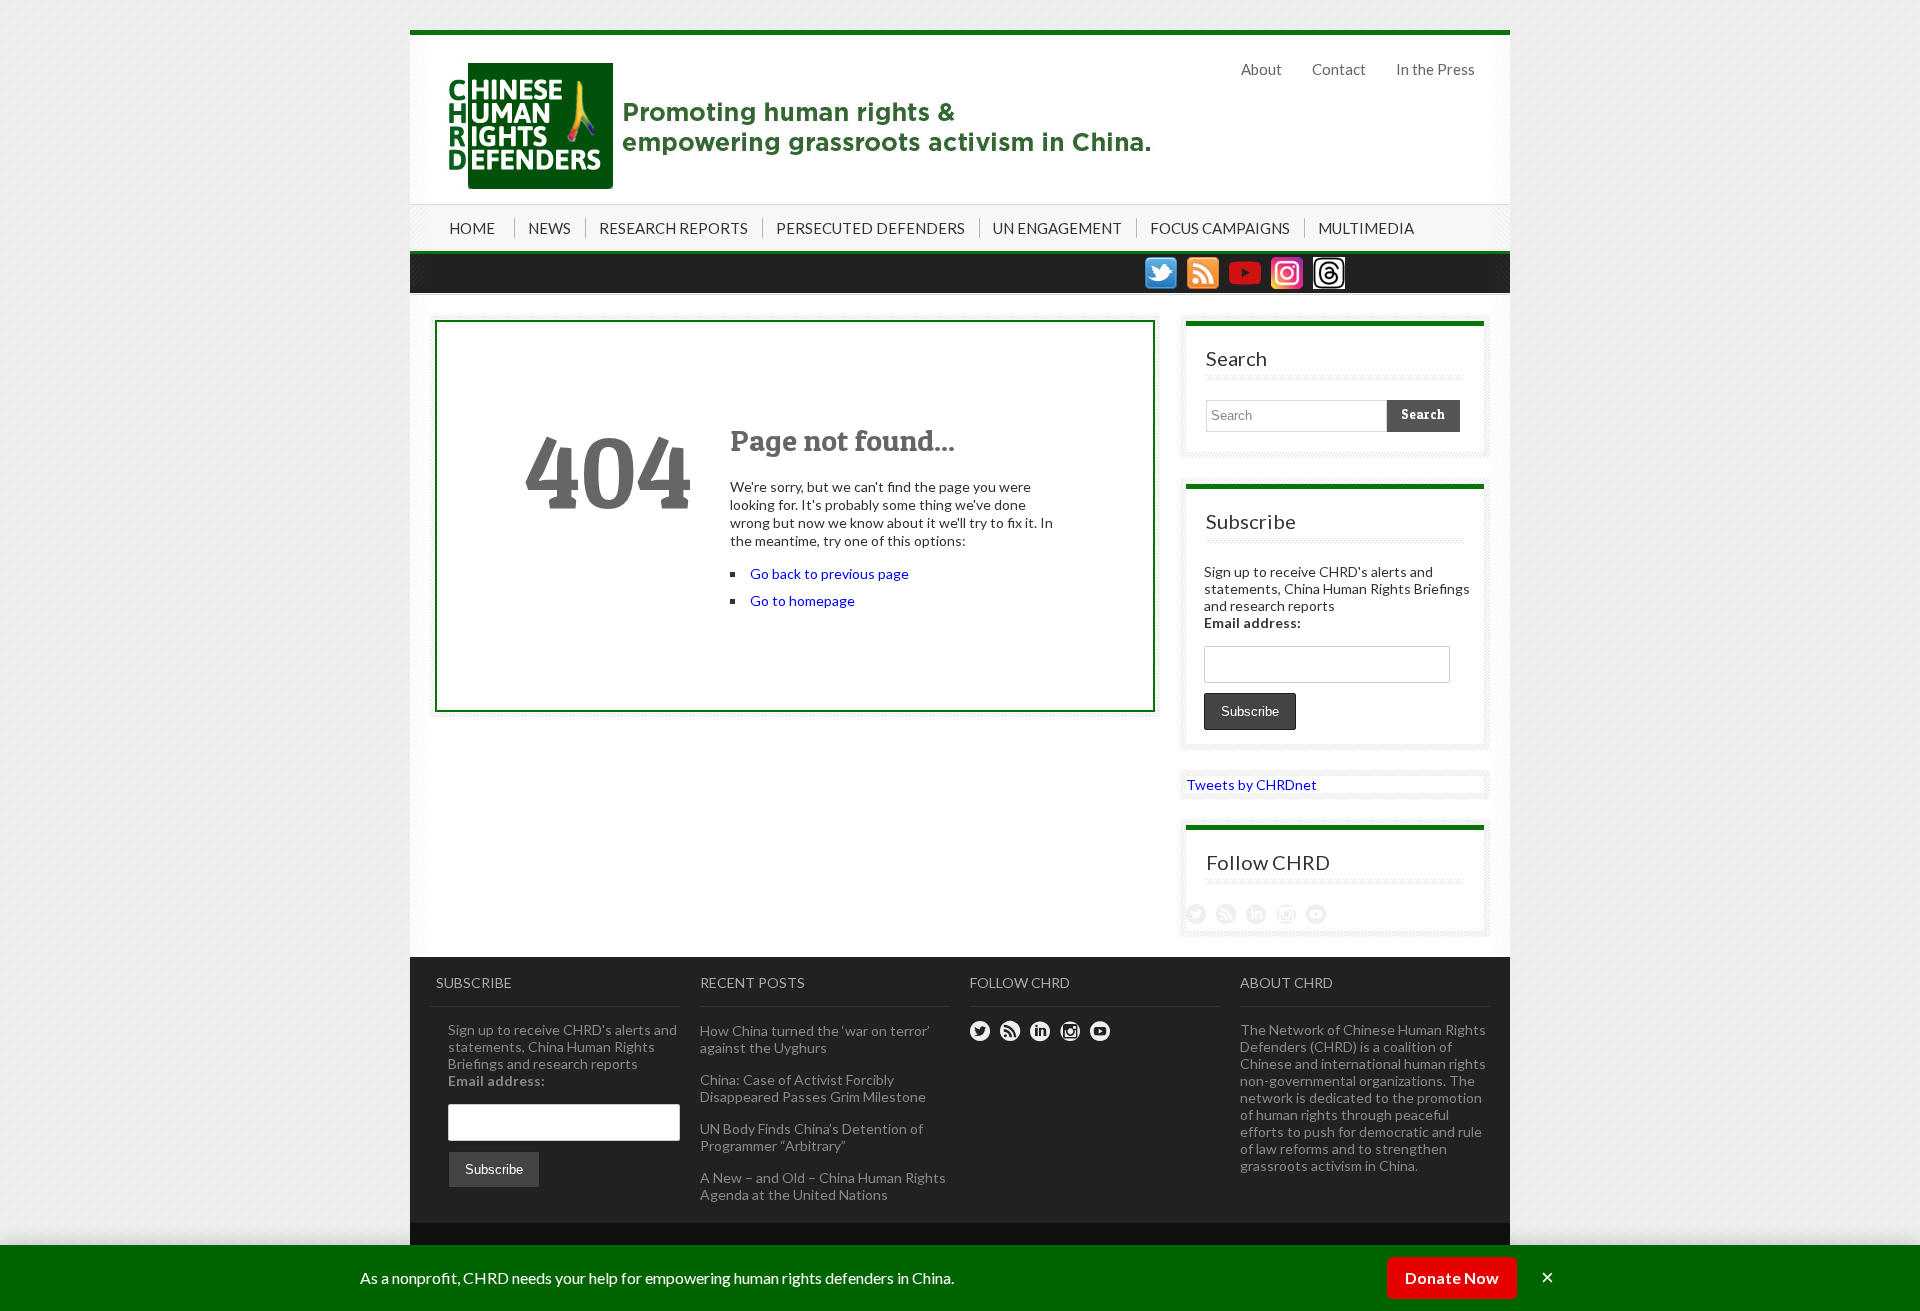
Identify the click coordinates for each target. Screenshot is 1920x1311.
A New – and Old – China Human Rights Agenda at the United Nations (823, 1186)
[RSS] (1203, 273)
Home (472, 228)
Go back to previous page (829, 573)
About (1261, 69)
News (549, 228)
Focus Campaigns (1220, 228)
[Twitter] (1161, 273)
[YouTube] (1245, 273)
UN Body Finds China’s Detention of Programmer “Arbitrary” (811, 1137)
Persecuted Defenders (870, 228)
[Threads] (1329, 273)
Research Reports (673, 228)
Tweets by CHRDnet (1251, 784)
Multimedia (1366, 228)
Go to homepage (802, 600)
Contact (1339, 69)
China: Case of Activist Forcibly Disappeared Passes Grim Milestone (813, 1088)
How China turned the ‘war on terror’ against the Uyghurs (815, 1039)
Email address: (1252, 622)
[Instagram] (1287, 273)
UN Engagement (1057, 228)
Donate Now (1452, 1277)
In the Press (1435, 69)
